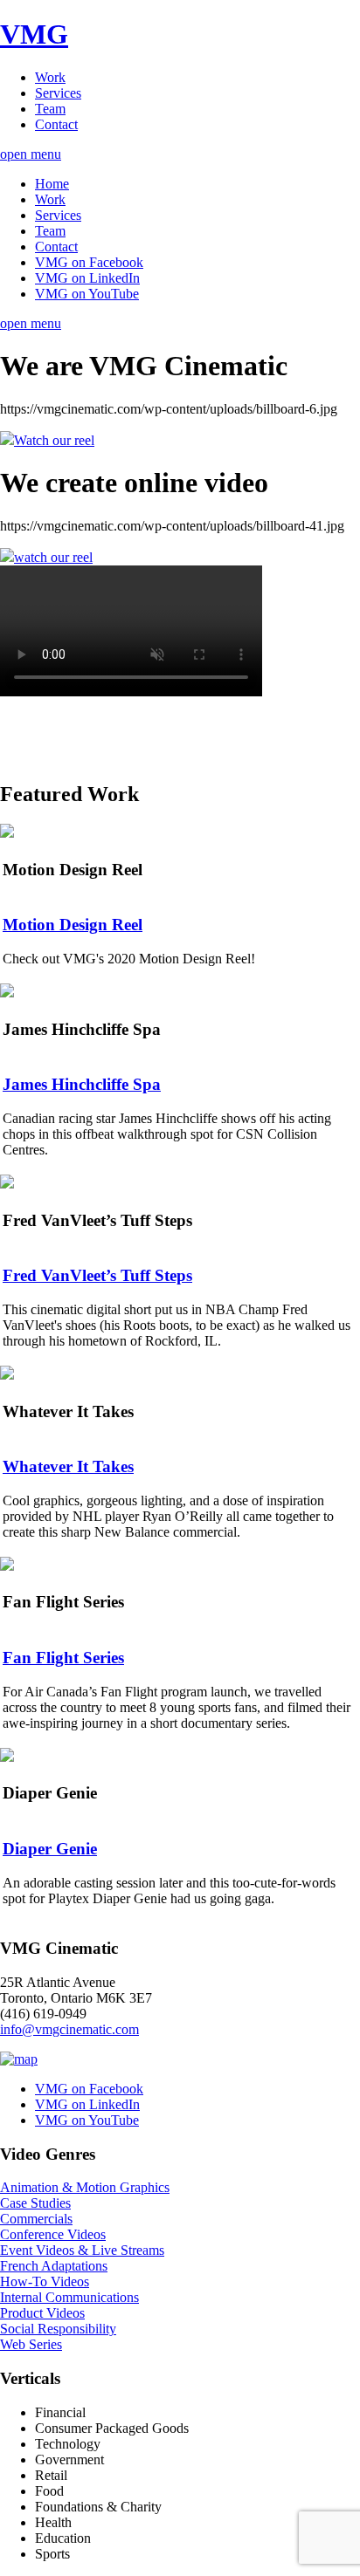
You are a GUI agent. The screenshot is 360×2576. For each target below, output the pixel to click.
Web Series (31, 2344)
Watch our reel (54, 440)
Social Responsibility (58, 2329)
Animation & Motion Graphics (85, 2187)
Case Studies (35, 2203)
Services (58, 93)
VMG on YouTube (87, 294)
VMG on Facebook (89, 262)
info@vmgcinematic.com (69, 2029)
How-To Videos (45, 2281)
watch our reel (53, 557)
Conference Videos (53, 2234)
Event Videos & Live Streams (82, 2250)
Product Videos (42, 2313)
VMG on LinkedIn (87, 278)
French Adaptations (54, 2266)
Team (50, 109)
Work (50, 77)
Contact (56, 124)
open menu (31, 154)
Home (52, 184)
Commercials (36, 2219)
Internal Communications (69, 2297)
